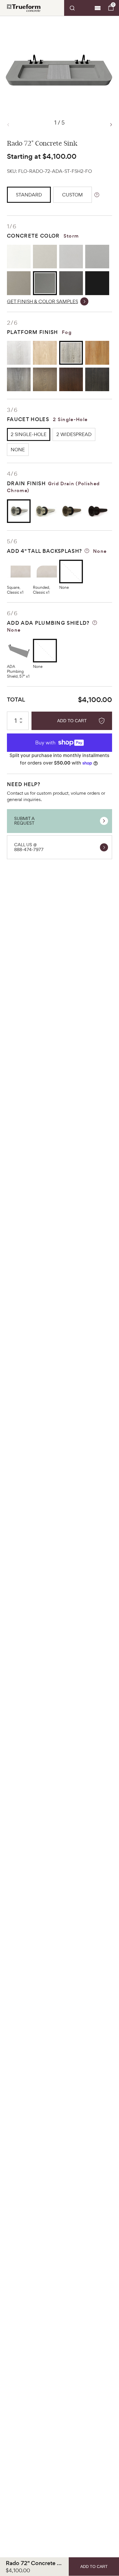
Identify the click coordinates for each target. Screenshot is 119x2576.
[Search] (78, 8)
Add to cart (72, 721)
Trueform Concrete (24, 8)
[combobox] (78, 8)
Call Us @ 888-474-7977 (29, 847)
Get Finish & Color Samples (42, 301)
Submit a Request (24, 821)
